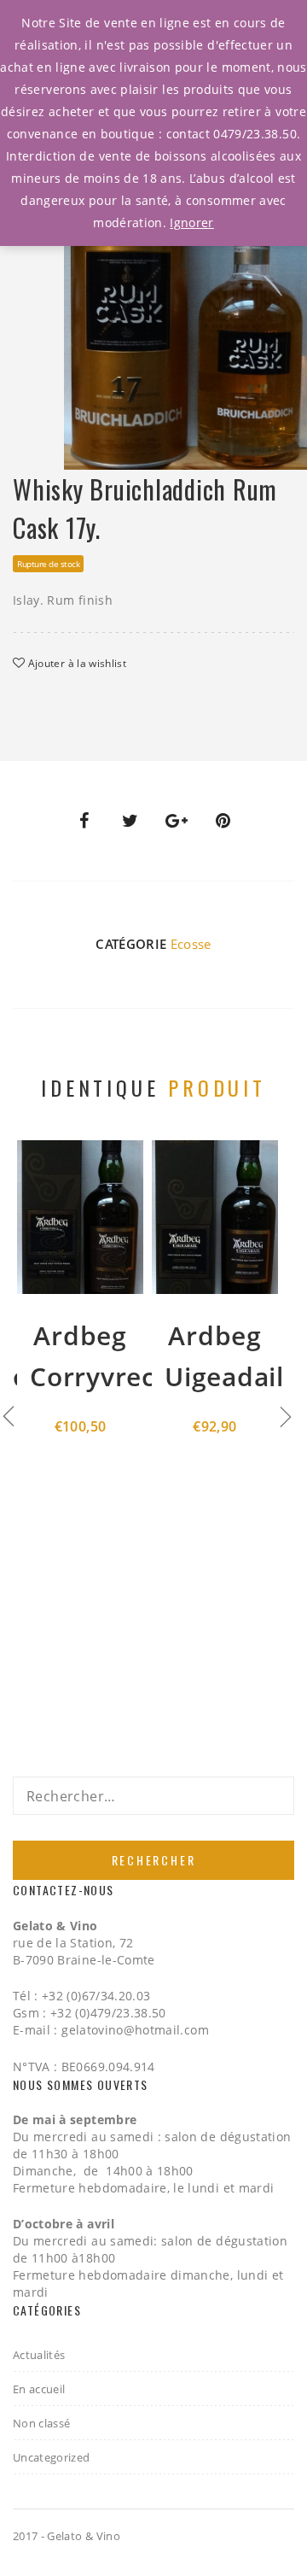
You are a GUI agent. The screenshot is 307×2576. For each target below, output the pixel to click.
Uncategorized (52, 2457)
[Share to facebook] (84, 821)
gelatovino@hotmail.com (135, 2030)
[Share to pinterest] (223, 821)
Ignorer (191, 222)
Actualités (39, 2355)
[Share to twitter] (130, 821)
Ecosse (191, 944)
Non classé (42, 2423)
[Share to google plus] (177, 821)
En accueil (39, 2389)
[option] (185, 314)
